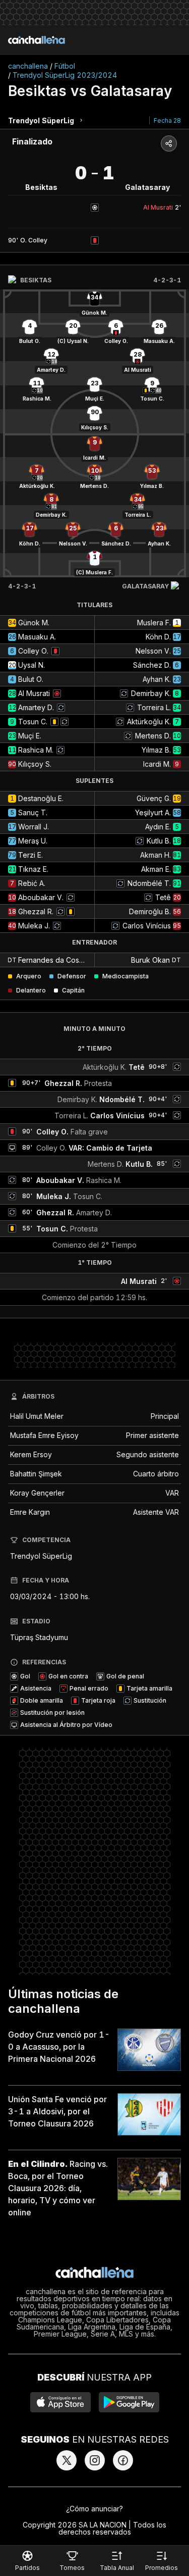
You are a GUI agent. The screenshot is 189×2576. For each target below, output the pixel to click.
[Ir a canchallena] (37, 40)
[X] (67, 2460)
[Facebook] (123, 2460)
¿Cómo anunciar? (94, 2509)
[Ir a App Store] (60, 2402)
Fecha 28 (167, 120)
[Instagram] (95, 2460)
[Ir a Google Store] (129, 2402)
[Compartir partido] (169, 143)
